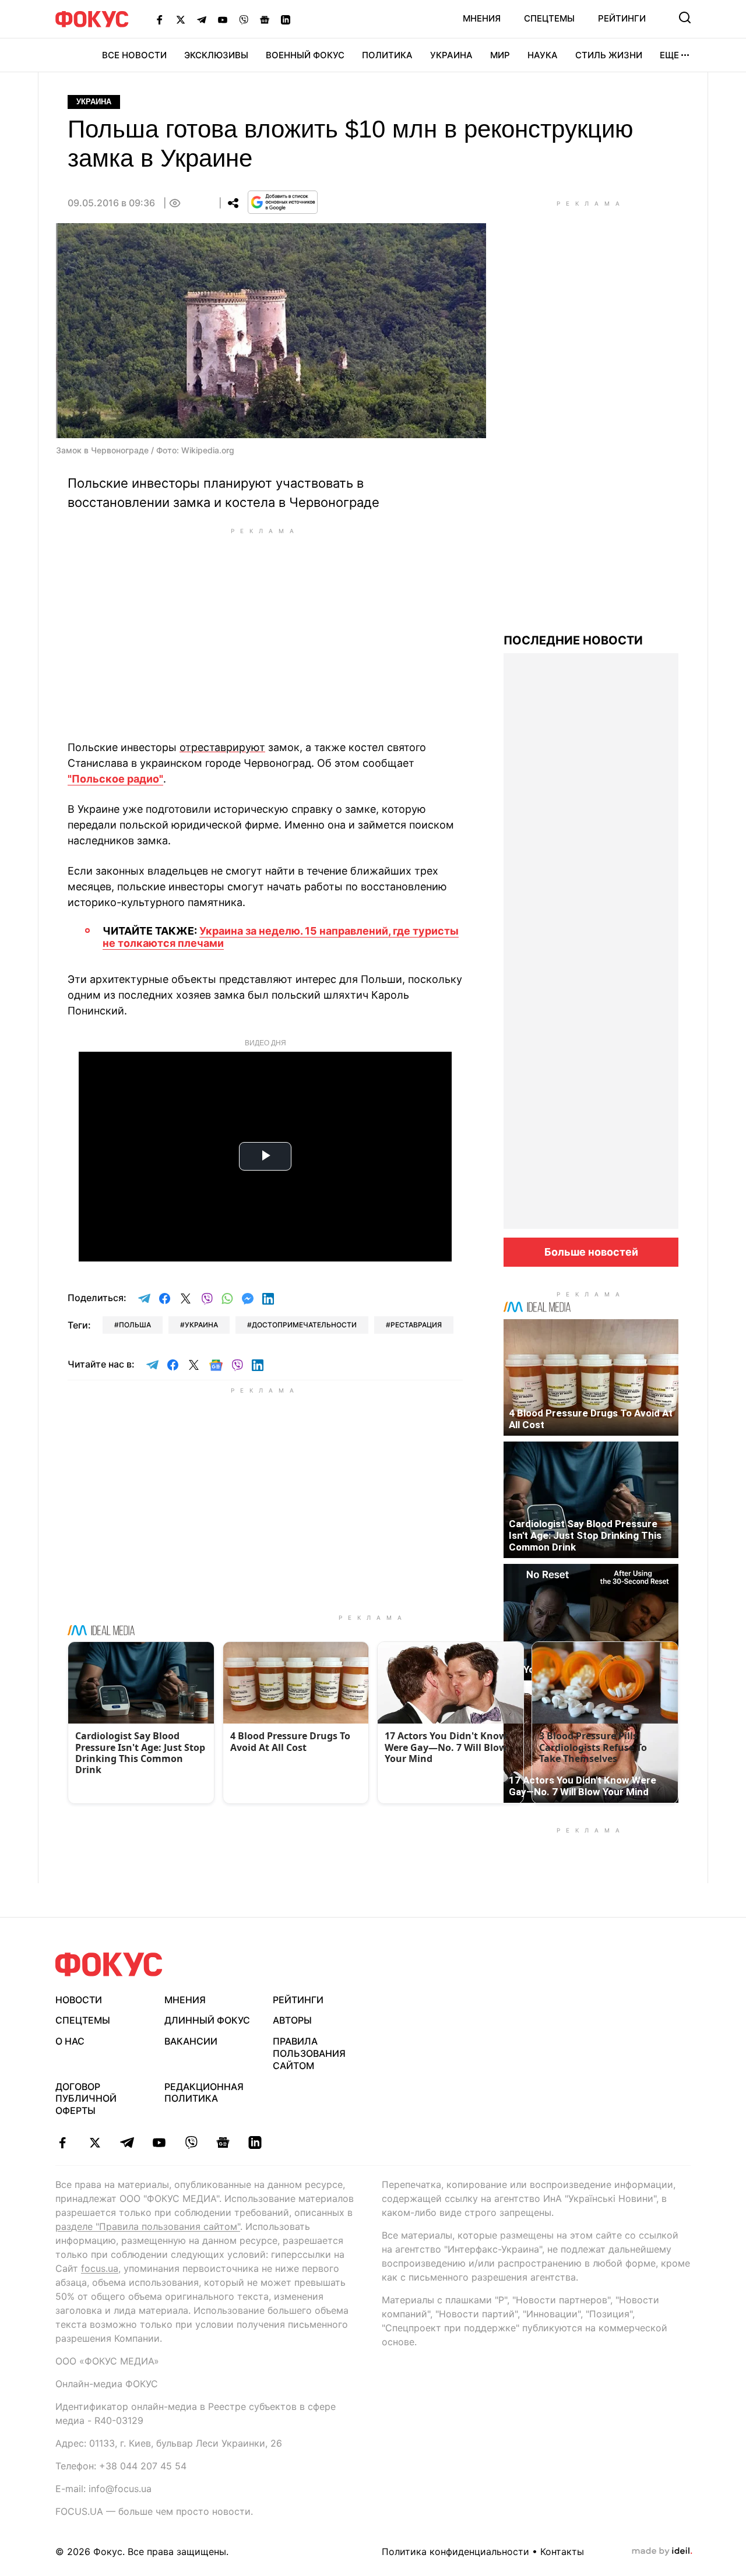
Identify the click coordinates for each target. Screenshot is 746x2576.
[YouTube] (223, 19)
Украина (451, 55)
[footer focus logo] (109, 1964)
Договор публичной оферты (86, 2099)
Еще (669, 55)
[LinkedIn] (286, 19)
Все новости (134, 55)
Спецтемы (549, 18)
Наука (543, 55)
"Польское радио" (115, 779)
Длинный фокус (207, 2020)
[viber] (191, 2142)
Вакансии (191, 2041)
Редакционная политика (204, 2093)
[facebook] (63, 2142)
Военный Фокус (305, 55)
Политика (387, 55)
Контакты (562, 2552)
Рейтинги (622, 18)
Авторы (292, 2020)
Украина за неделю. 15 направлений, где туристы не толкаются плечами (281, 937)
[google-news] (223, 2142)
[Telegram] (202, 19)
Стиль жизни (609, 55)
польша (135, 1325)
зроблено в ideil (662, 2552)
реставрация (416, 1325)
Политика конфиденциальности (455, 2552)
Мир (500, 55)
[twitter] (95, 2142)
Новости (79, 2000)
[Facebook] (160, 19)
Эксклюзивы (216, 55)
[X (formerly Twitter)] (181, 19)
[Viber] (244, 19)
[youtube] (159, 2142)
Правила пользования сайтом (309, 2053)
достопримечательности (304, 1325)
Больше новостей (591, 1252)
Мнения (482, 18)
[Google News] (265, 19)
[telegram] (127, 2142)
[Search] (685, 17)
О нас (70, 2041)
